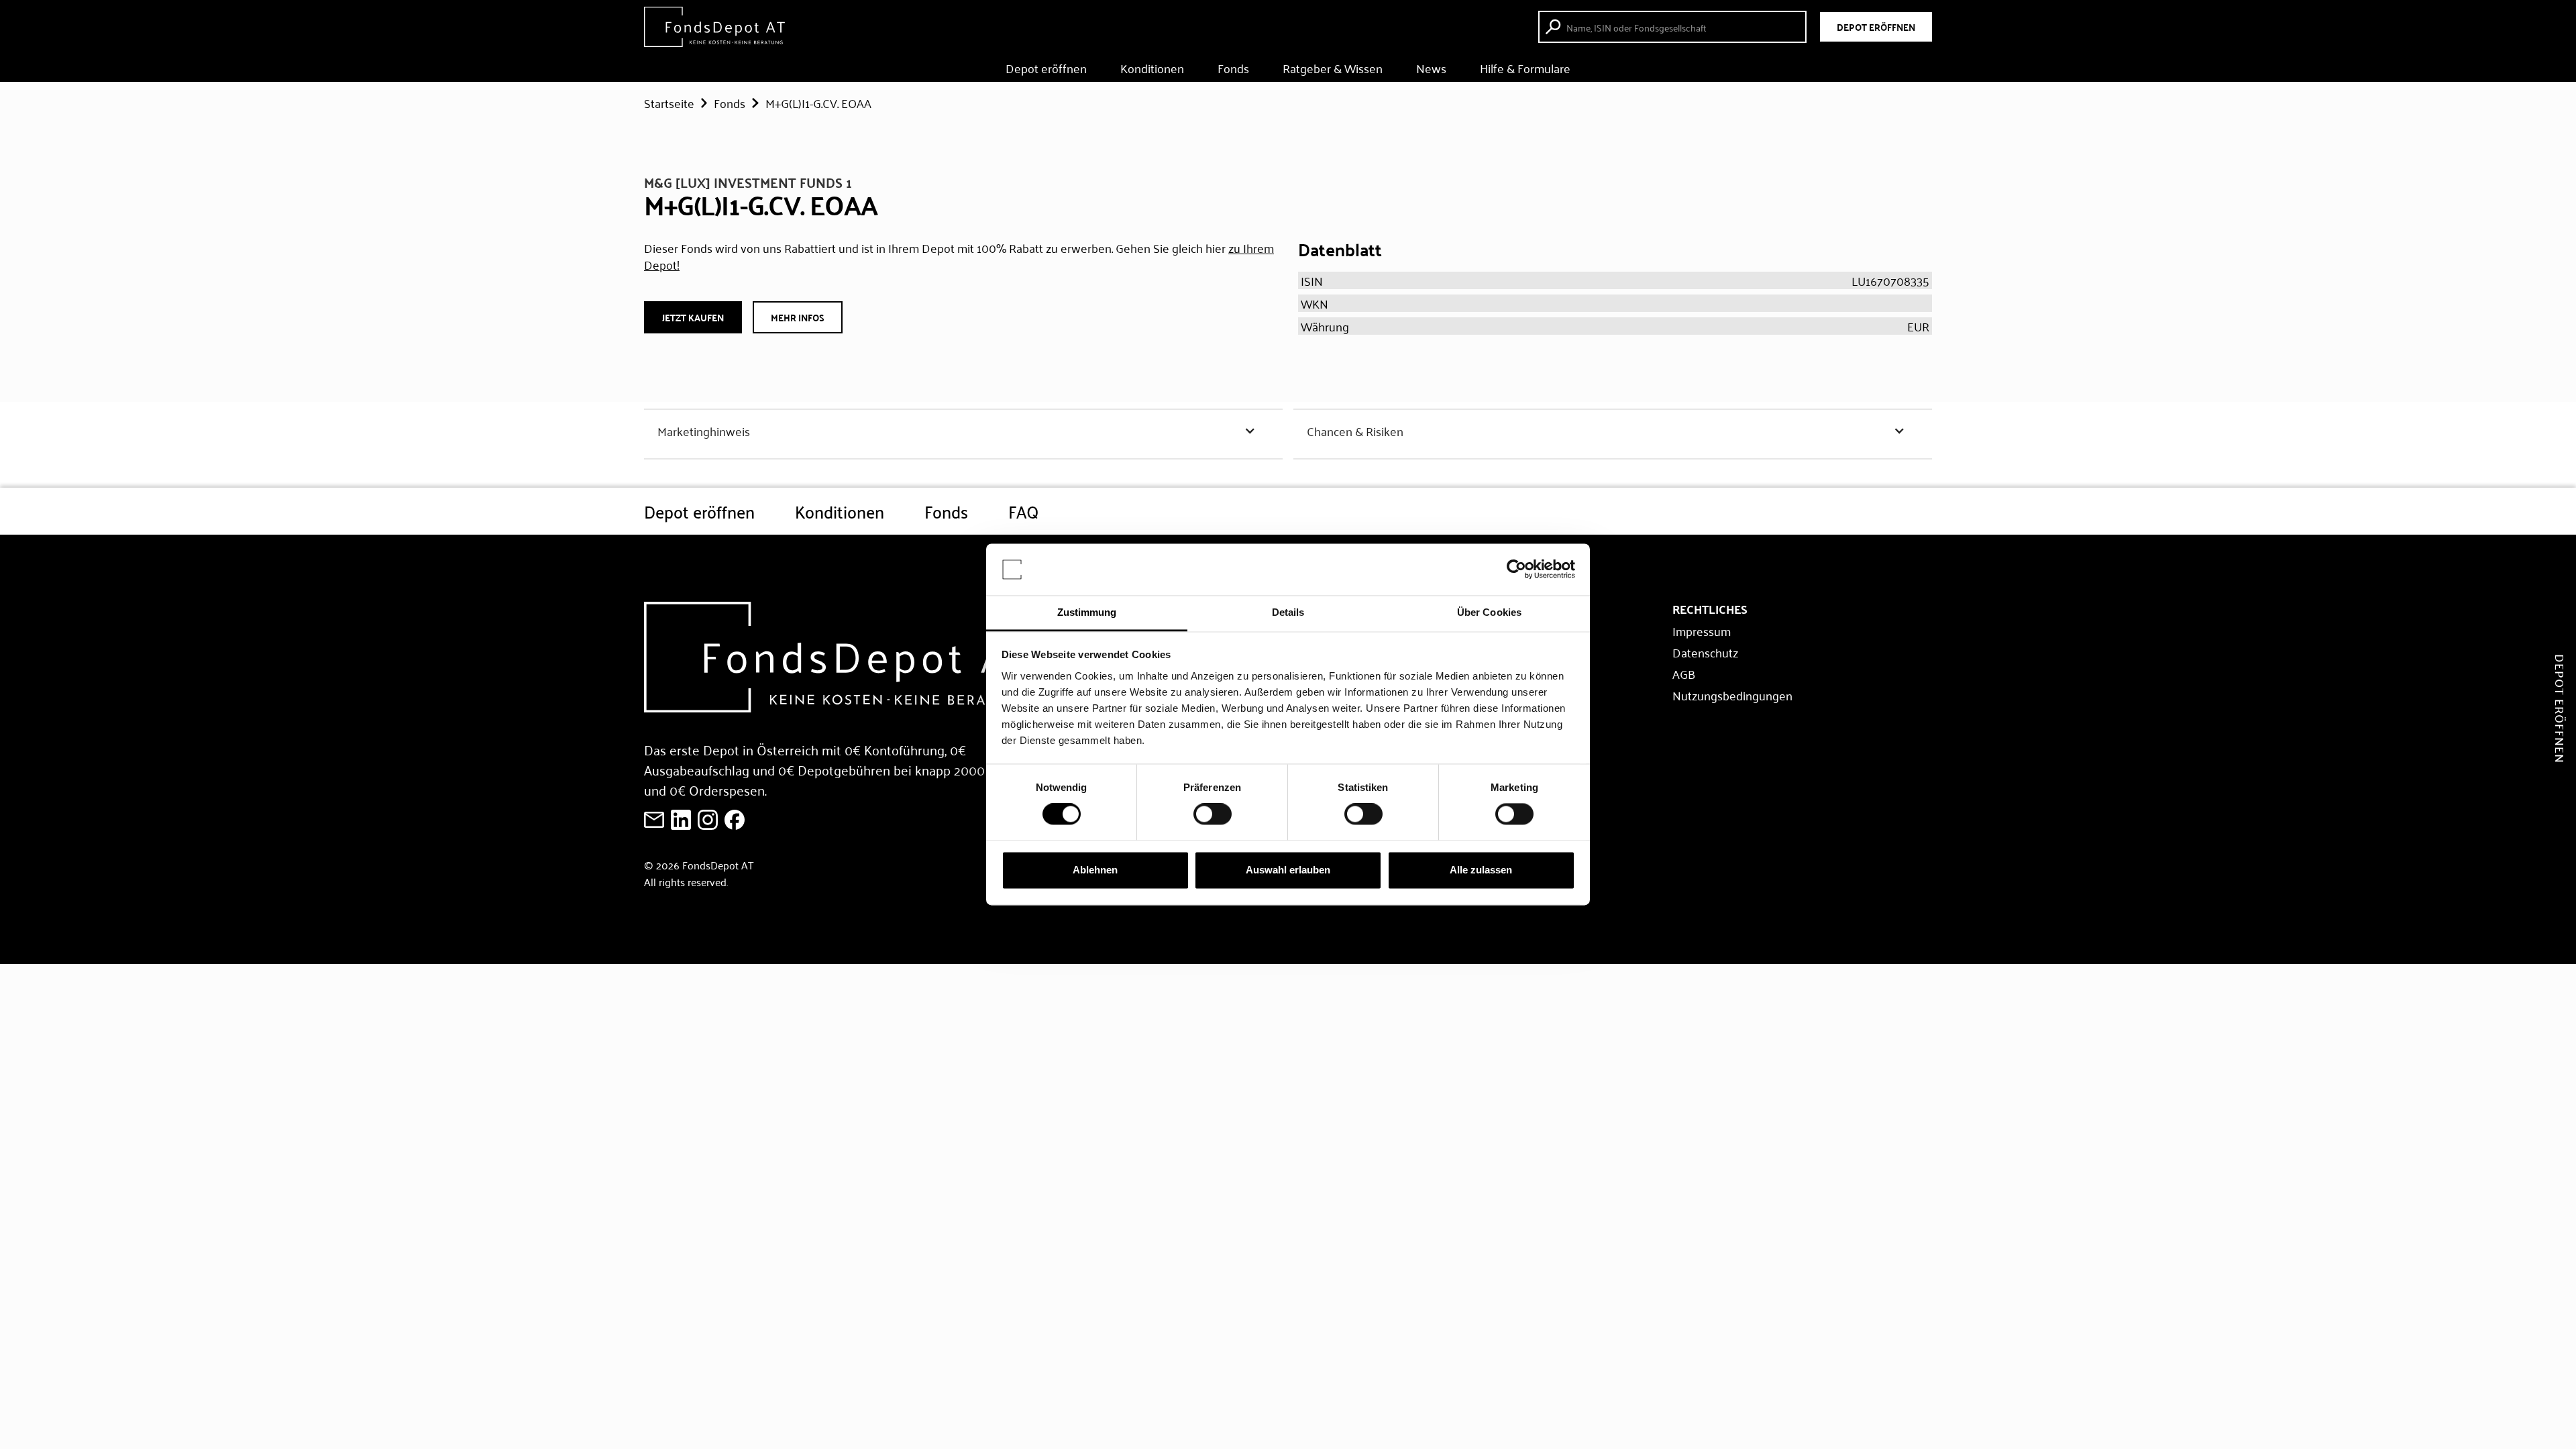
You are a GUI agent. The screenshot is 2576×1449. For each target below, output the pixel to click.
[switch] (1213, 814)
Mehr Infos (798, 317)
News (1431, 68)
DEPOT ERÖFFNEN (1876, 27)
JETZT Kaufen (693, 317)
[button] (963, 431)
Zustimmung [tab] (1087, 612)
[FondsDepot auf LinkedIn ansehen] (681, 820)
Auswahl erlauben (1288, 870)
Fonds (1233, 68)
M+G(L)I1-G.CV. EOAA (818, 103)
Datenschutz (1705, 652)
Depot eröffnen (1046, 68)
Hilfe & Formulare (1525, 68)
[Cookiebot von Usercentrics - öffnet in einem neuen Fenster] (1516, 570)
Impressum (1702, 631)
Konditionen (1152, 68)
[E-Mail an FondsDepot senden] (654, 820)
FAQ (1023, 511)
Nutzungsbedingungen (1732, 695)
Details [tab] (1288, 612)
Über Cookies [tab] (1489, 612)
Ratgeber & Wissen (1333, 68)
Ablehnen (1095, 870)
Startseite (669, 103)
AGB (1684, 674)
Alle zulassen (1481, 870)
